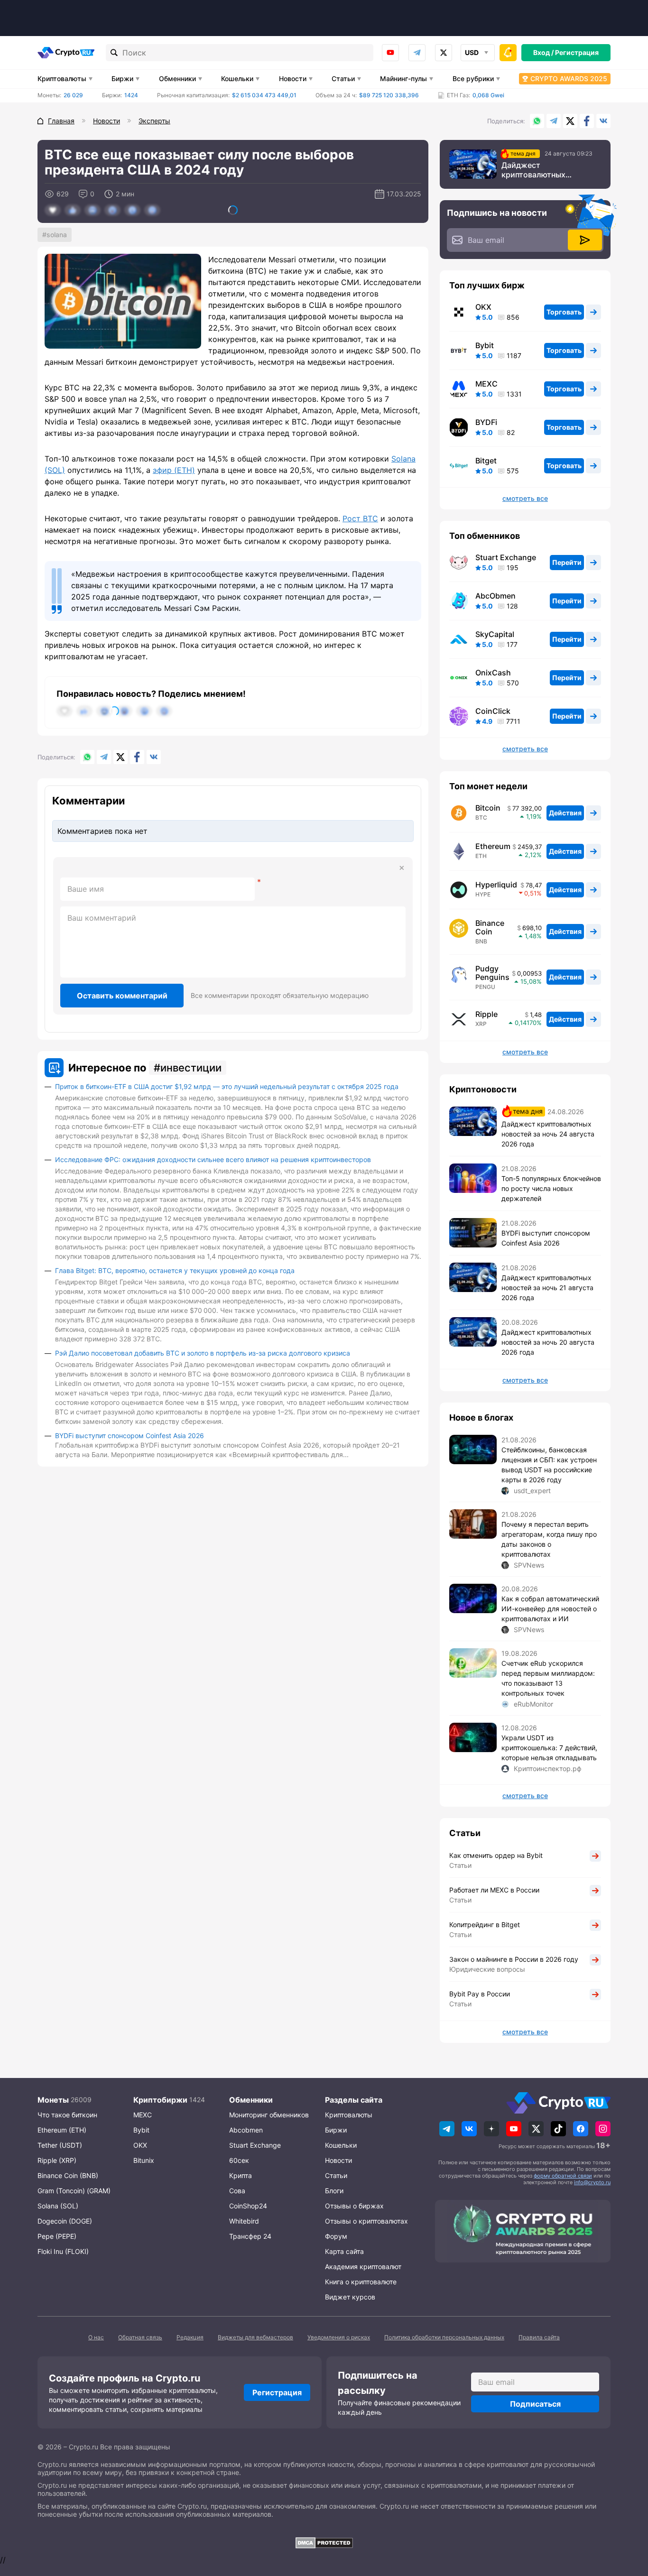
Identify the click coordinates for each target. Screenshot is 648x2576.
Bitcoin (488, 808)
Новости (293, 78)
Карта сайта (344, 2251)
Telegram (417, 53)
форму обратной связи (563, 2176)
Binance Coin (490, 927)
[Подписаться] (585, 240)
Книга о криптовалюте (361, 2282)
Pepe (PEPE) (57, 2236)
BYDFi (486, 422)
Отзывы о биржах (354, 2206)
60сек (239, 2160)
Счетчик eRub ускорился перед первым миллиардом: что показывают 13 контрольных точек (548, 1678)
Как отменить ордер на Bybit (496, 1855)
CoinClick (493, 711)
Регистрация (577, 52)
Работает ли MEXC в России (494, 1890)
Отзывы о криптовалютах (366, 2221)
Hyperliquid (496, 885)
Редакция (190, 2337)
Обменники (177, 78)
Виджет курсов (350, 2297)
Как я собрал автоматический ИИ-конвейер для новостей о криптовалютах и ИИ (550, 1609)
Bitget (486, 461)
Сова (237, 2191)
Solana (57, 235)
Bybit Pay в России (480, 1994)
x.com (444, 53)
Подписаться (535, 2404)
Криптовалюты (62, 78)
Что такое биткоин (67, 2115)
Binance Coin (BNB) (68, 2175)
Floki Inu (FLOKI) (63, 2251)
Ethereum (493, 846)
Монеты (53, 2100)
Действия (565, 813)
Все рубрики (473, 78)
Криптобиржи (160, 2100)
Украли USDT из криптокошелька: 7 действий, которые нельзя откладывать (549, 1748)
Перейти (567, 562)
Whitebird (244, 2221)
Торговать (564, 312)
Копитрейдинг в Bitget (485, 1925)
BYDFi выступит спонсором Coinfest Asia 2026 (130, 1436)
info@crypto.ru (592, 2182)
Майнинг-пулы (403, 78)
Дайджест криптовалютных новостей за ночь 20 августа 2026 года (548, 1342)
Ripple (486, 1014)
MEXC (486, 384)
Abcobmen (246, 2130)
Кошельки (237, 78)
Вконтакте (603, 121)
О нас (96, 2337)
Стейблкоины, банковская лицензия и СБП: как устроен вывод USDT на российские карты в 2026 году (549, 1465)
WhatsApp (537, 121)
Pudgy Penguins (492, 973)
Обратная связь (140, 2337)
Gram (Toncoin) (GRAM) (74, 2191)
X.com (570, 121)
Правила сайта (539, 2337)
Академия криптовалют (363, 2267)
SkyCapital (495, 634)
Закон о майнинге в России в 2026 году (514, 1959)
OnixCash (493, 673)
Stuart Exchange (506, 557)
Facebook (587, 121)
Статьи (343, 78)
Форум (336, 2236)
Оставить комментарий (122, 996)
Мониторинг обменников (269, 2115)
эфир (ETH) (174, 470)
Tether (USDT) (60, 2145)
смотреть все (525, 499)
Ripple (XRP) (57, 2160)
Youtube (390, 53)
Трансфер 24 (250, 2236)
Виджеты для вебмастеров (255, 2337)
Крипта (241, 2175)
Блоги (334, 2191)
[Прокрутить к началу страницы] (627, 2517)
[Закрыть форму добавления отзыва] (402, 868)
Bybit (485, 345)
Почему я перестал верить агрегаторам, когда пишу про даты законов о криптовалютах (549, 1539)
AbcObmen (495, 596)
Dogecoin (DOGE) (65, 2221)
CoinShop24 (248, 2206)
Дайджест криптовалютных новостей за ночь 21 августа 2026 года (547, 1288)
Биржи (122, 78)
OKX (483, 307)
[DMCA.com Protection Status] (324, 2543)
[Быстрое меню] (508, 53)
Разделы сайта (354, 2100)
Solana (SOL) (58, 2206)
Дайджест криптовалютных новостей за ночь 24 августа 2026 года (540, 170)
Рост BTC (360, 518)
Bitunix (144, 2160)
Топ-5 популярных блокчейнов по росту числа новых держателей (551, 1188)
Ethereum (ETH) (62, 2130)
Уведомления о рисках (339, 2337)
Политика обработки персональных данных (444, 2337)
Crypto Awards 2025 (569, 78)
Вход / (543, 52)
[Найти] (114, 53)
